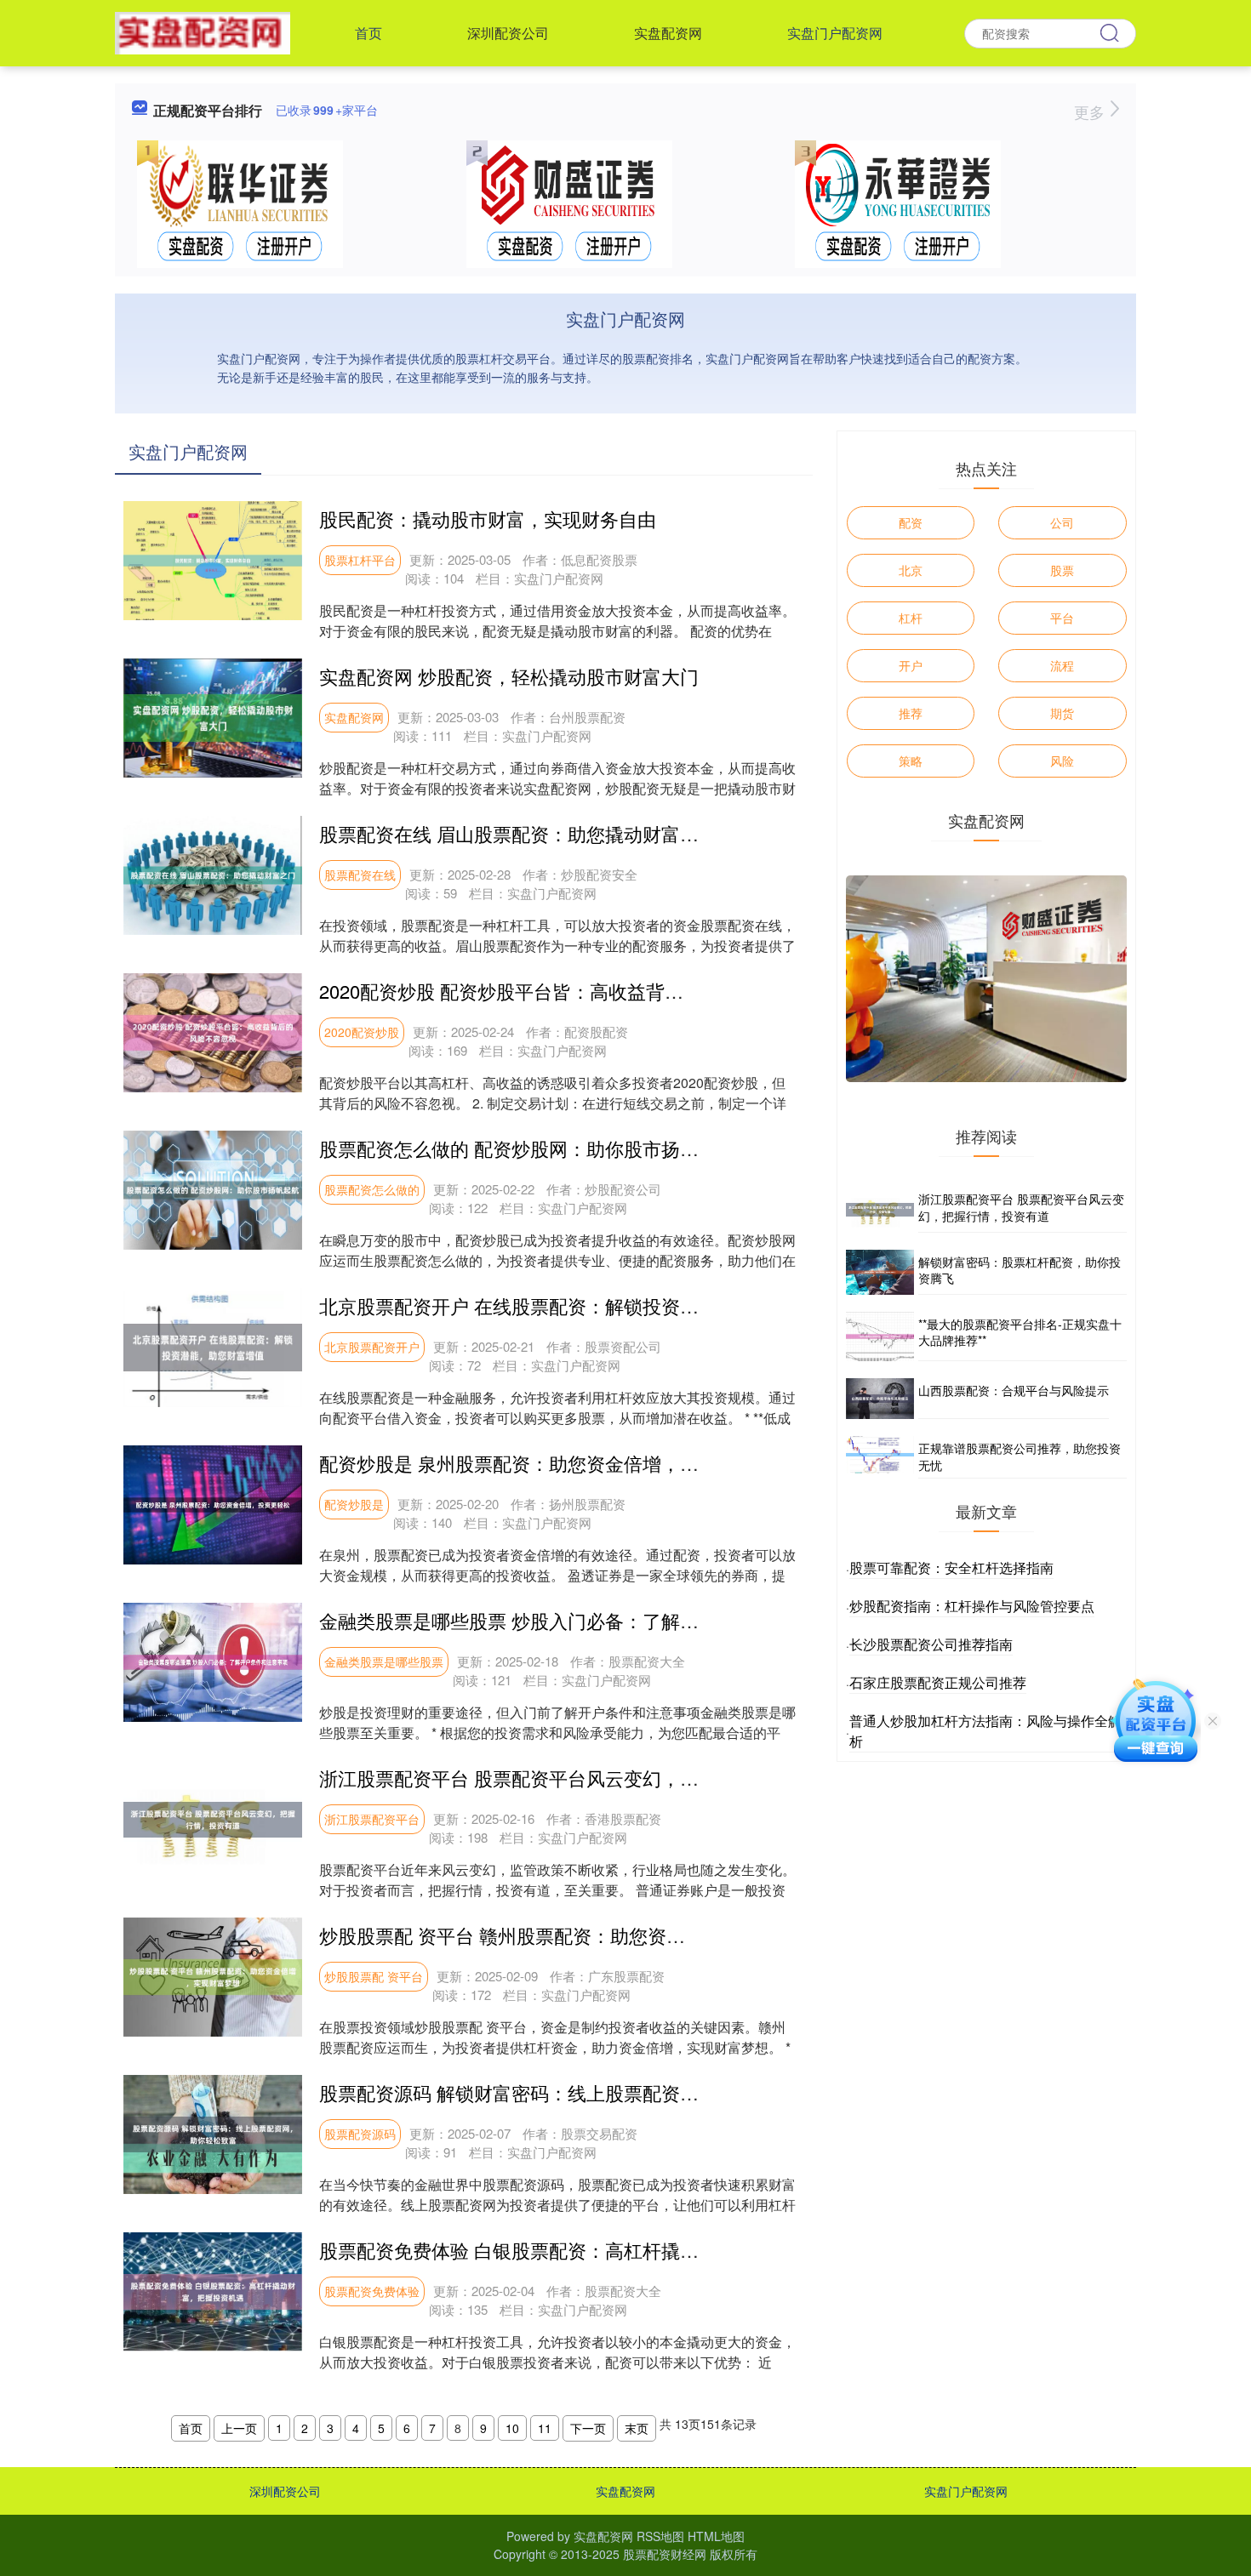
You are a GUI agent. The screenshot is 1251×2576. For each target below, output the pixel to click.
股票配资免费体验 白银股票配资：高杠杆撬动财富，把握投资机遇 (593, 2250)
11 (545, 2428)
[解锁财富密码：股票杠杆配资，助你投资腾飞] (880, 1272)
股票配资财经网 (665, 2554)
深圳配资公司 (508, 33)
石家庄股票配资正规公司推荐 (938, 1682)
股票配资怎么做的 (372, 1189)
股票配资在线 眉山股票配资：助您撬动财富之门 (518, 833)
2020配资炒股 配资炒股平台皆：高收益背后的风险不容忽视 (567, 991)
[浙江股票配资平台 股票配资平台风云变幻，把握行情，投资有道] (880, 1209)
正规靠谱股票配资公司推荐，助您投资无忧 (1020, 1456)
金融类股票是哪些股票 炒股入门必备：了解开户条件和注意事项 (584, 1620)
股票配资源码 (360, 2134)
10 (512, 2428)
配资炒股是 (354, 1504)
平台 (1062, 618)
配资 (911, 522)
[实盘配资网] (203, 31)
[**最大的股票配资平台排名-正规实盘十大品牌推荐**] (880, 1336)
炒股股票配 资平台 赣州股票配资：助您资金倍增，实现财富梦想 (586, 1935)
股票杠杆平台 (360, 560)
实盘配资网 (668, 33)
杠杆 (911, 618)
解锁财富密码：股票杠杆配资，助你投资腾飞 (1020, 1270)
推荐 (911, 713)
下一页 (588, 2428)
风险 (1062, 761)
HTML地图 (716, 2536)
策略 (911, 761)
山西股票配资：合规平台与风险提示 (1014, 1390)
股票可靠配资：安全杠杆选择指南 (951, 1567)
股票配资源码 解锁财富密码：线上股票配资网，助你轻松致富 (574, 2092)
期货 (1062, 713)
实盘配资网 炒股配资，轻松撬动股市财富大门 (509, 676)
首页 (368, 33)
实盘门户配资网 (835, 33)
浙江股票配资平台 (372, 1819)
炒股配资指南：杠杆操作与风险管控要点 (972, 1606)
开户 (911, 665)
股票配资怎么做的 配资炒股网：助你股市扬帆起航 (528, 1148)
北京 (911, 570)
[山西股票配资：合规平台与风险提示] (880, 1399)
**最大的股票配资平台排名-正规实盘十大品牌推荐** (1020, 1332)
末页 (637, 2428)
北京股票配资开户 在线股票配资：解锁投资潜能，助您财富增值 (584, 1305)
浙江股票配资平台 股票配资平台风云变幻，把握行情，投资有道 (584, 1778)
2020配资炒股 (362, 1032)
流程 (1062, 665)
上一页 (239, 2428)
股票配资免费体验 (372, 2291)
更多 (1091, 111)
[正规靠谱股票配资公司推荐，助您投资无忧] (880, 1457)
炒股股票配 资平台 (374, 1976)
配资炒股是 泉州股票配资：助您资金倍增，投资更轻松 (546, 1463)
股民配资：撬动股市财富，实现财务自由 (488, 519)
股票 (1062, 570)
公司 (1062, 522)
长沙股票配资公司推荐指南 (931, 1644)
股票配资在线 (360, 875)
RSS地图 (660, 2536)
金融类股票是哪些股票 (384, 1661)
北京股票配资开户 (372, 1347)
